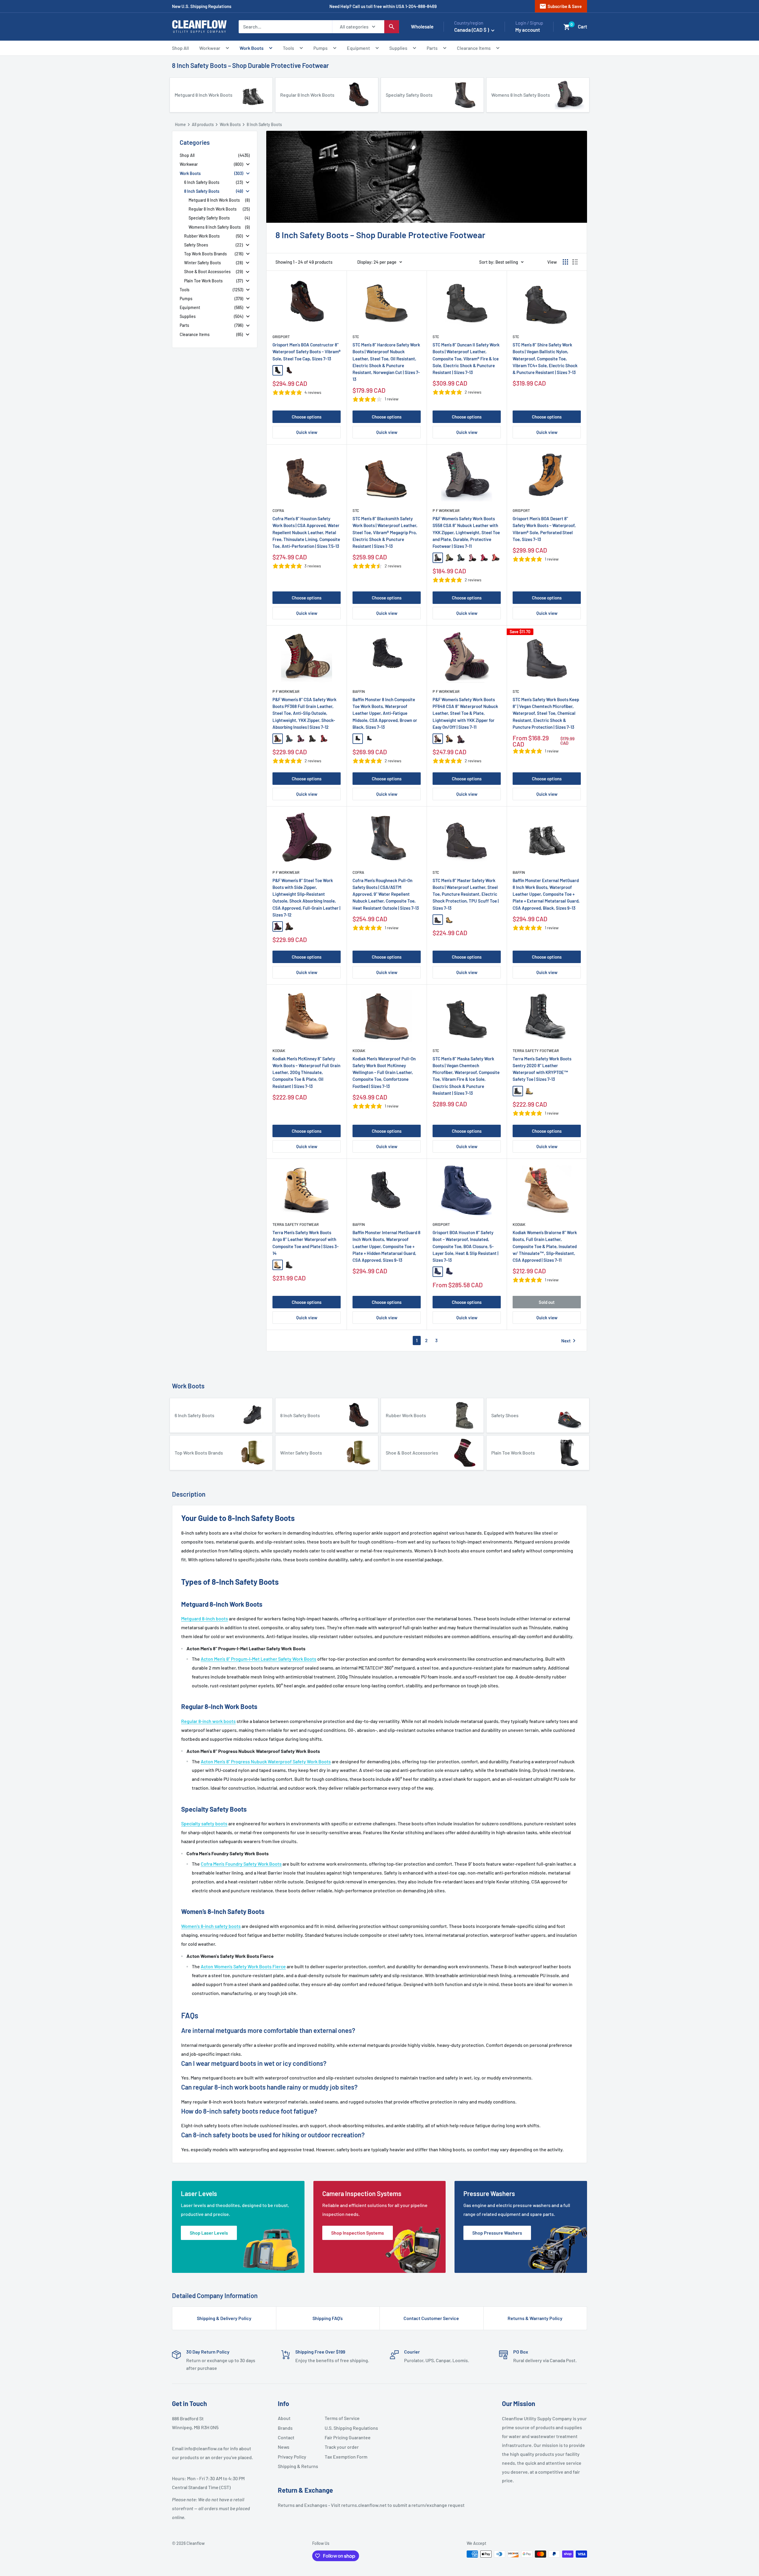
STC (356, 337)
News (284, 2447)
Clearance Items (474, 48)
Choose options (307, 417)
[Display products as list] (575, 262)
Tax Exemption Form (346, 2457)
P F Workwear (446, 510)
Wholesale (422, 26)
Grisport (281, 337)
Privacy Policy (292, 2457)
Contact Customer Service (431, 2318)
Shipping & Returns (298, 2466)
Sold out (547, 1302)
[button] (567, 27)
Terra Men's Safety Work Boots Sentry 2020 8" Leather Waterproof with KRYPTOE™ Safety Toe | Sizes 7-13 (542, 1069)
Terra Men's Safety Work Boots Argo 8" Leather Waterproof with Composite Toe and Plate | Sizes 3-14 (306, 1243)
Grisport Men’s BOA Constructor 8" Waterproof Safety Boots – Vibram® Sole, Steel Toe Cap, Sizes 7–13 (307, 352)
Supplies (398, 48)
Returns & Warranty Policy (535, 2318)
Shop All (180, 48)
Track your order (342, 2447)
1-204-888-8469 (421, 6)
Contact (286, 2437)
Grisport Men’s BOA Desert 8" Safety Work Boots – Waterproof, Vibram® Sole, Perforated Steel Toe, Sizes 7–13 (544, 529)
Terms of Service (342, 2418)
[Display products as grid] (565, 262)
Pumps (320, 48)
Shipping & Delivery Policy (224, 2318)
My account (528, 30)
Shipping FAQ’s (328, 2318)
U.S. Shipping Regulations (346, 2428)
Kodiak (279, 1051)
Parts (432, 48)
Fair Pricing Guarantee (346, 2437)
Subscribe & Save (561, 6)
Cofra (278, 510)
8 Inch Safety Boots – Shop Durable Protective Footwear (250, 65)
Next (570, 1341)
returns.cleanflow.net (364, 2505)
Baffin (359, 691)
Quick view (307, 432)
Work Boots (252, 48)
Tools (288, 48)
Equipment (358, 48)
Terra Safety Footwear (536, 1051)
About (284, 2418)
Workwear (210, 48)
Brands (285, 2428)
